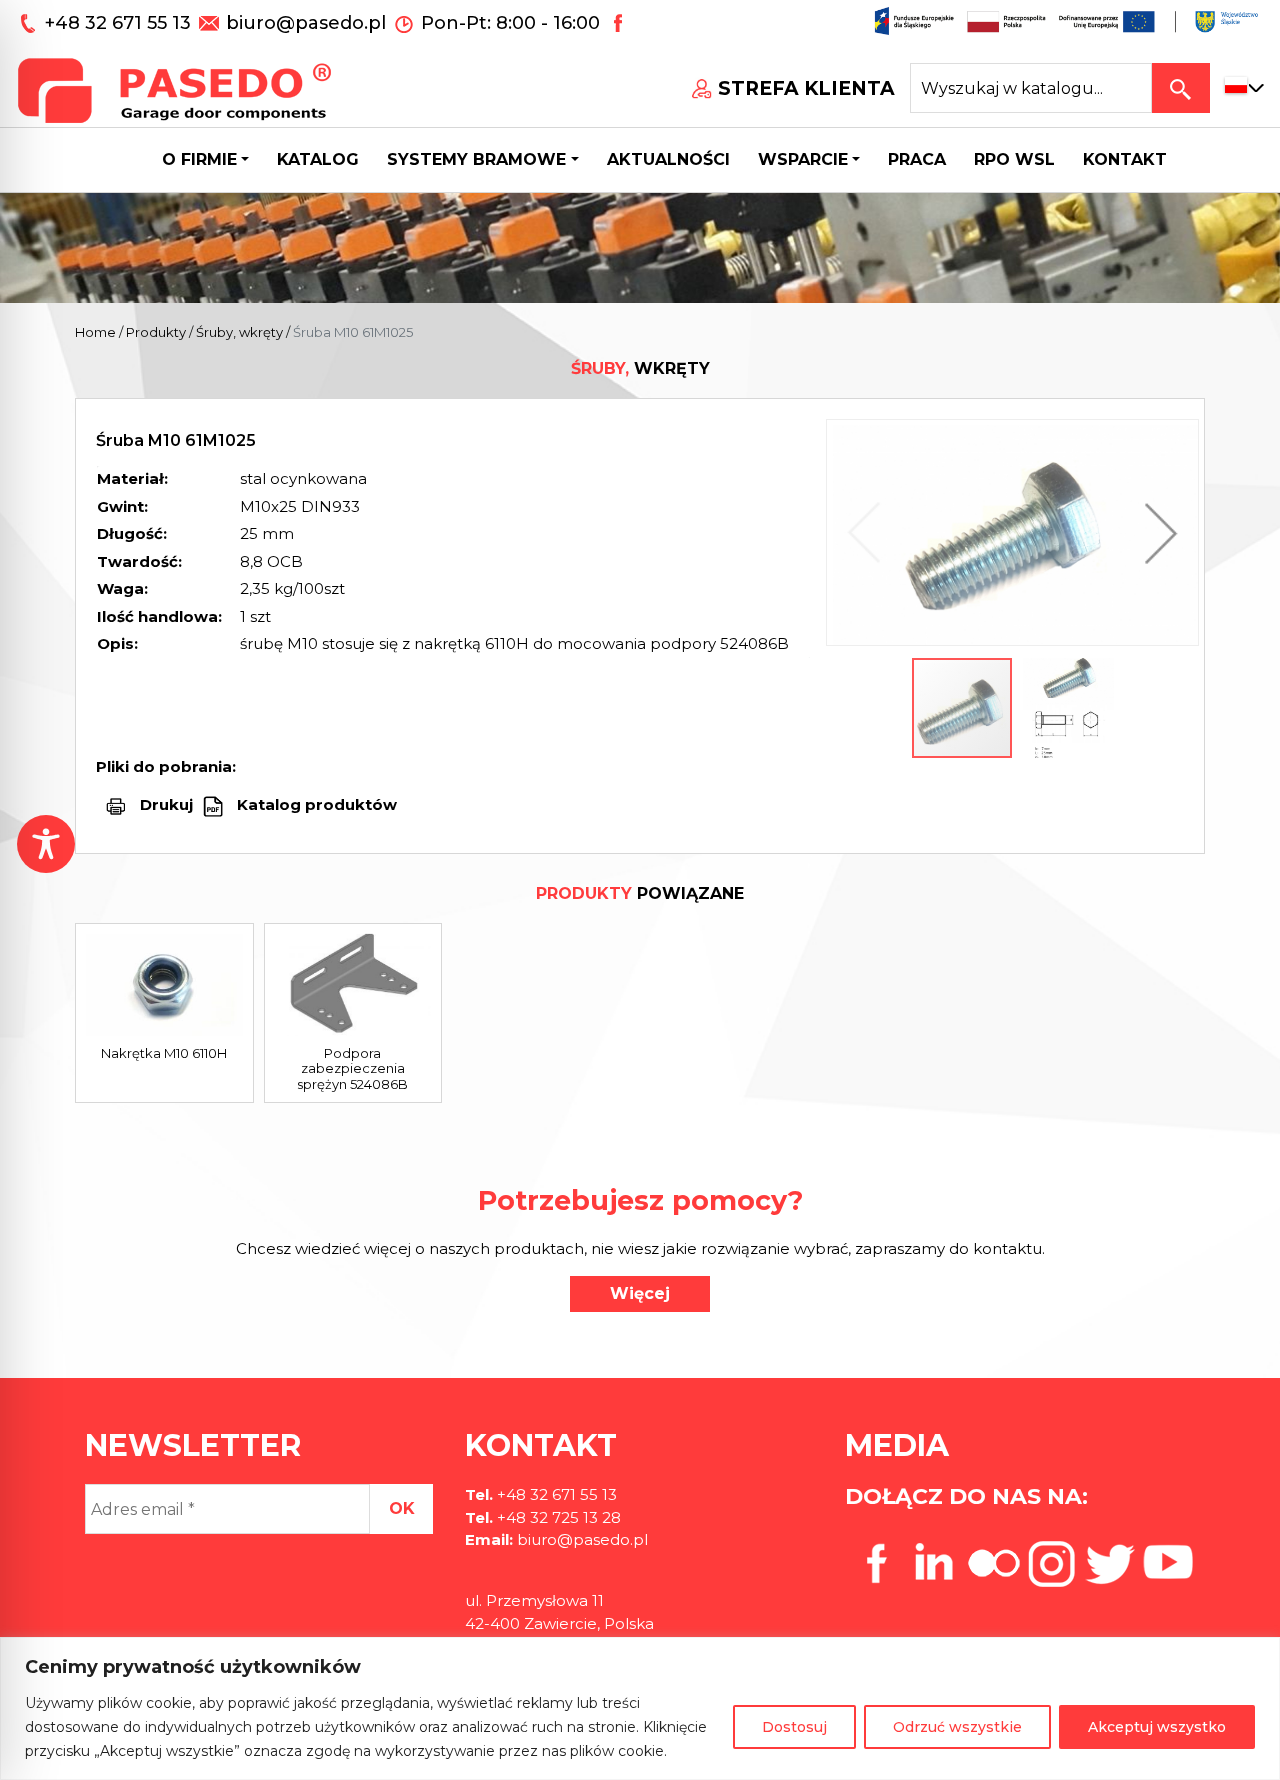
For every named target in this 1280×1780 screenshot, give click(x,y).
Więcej (640, 1293)
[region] (640, 1708)
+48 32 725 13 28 (557, 1517)
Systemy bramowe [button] (476, 159)
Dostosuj (794, 1727)
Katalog (318, 159)
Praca (917, 159)
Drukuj (166, 804)
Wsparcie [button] (803, 159)
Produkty (156, 332)
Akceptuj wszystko (1157, 1727)
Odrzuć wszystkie (957, 1727)
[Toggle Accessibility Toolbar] (46, 844)
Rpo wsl (1014, 159)
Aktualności (668, 159)
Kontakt (1125, 159)
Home (95, 332)
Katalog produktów (315, 804)
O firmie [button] (199, 159)
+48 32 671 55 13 (120, 23)
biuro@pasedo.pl (306, 23)
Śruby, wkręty (239, 332)
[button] (1156, 532)
